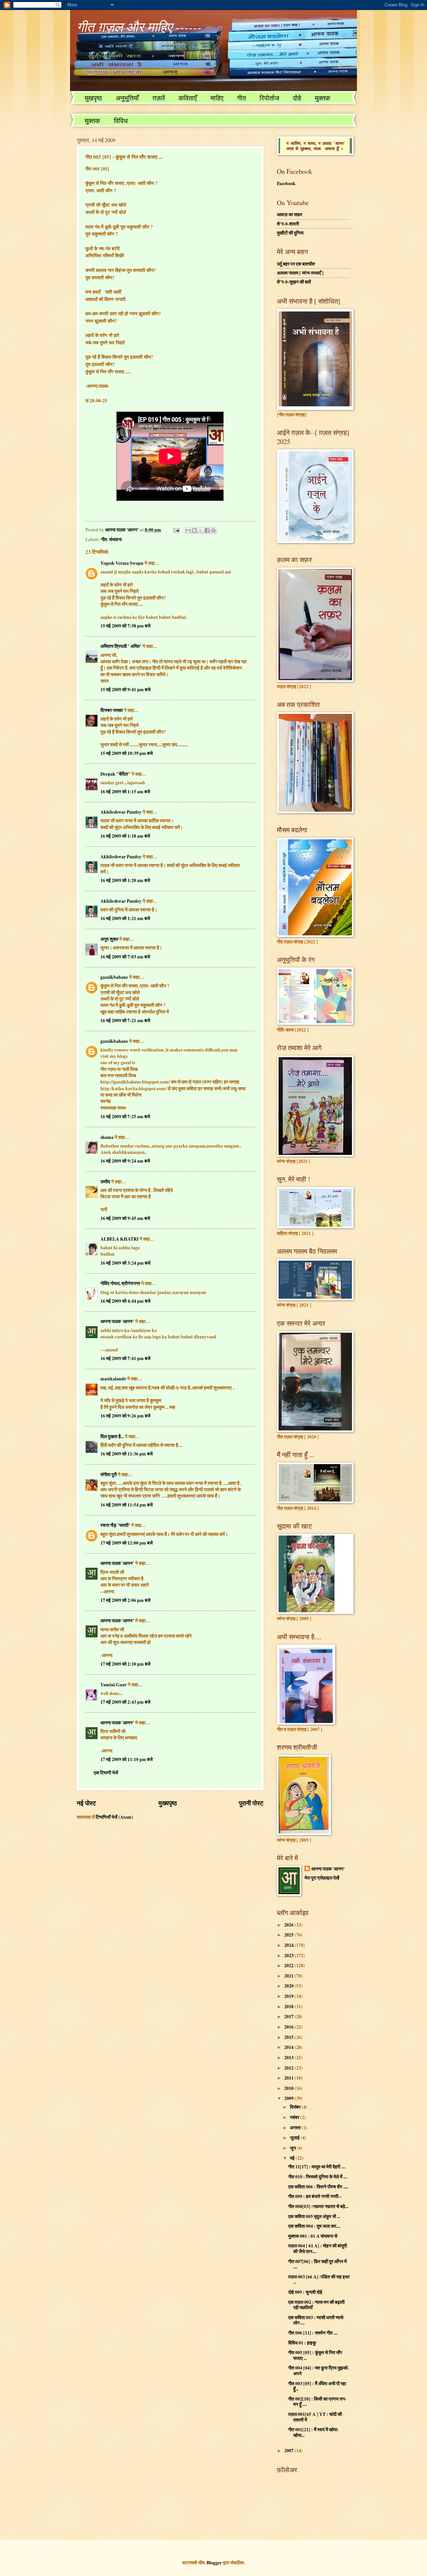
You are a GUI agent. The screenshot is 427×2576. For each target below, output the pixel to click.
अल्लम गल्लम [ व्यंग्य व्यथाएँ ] (300, 273)
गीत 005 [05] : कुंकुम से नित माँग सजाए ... (315, 2355)
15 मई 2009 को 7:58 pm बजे (125, 626)
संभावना (115, 539)
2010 (289, 2088)
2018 (289, 2007)
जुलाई (295, 2138)
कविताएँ (188, 98)
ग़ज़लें (159, 98)
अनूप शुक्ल (109, 939)
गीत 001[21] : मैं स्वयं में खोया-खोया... (314, 2432)
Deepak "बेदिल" (115, 774)
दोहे (297, 98)
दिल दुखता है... (112, 1436)
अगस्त (296, 2128)
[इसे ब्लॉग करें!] (194, 530)
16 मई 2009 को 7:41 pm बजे (125, 1358)
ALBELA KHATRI (119, 1239)
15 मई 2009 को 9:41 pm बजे (125, 690)
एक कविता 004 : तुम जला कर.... (314, 2226)
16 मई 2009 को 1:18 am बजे (125, 836)
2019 (289, 1996)
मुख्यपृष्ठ (168, 1803)
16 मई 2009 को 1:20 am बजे (125, 880)
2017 (289, 2017)
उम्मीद (105, 1182)
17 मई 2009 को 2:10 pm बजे (125, 1664)
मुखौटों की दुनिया (290, 233)
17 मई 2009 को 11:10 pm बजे (127, 1759)
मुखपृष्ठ (93, 98)
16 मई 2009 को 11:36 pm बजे (127, 1454)
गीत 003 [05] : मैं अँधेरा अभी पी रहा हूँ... (317, 2386)
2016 (289, 2027)
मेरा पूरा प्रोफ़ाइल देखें (322, 1878)
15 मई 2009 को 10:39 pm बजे (127, 753)
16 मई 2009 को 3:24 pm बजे (125, 1263)
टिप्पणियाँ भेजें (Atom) (114, 1817)
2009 (289, 2098)
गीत (242, 98)
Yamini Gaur (114, 1685)
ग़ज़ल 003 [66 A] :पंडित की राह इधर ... (319, 2280)
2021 (289, 1976)
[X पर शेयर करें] (201, 530)
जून (293, 2148)
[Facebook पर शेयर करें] (207, 530)
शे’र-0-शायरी (288, 224)
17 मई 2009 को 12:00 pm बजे (127, 1543)
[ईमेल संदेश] (176, 530)
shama (107, 1137)
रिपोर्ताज (269, 98)
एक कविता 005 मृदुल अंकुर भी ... (314, 2216)
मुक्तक (323, 98)
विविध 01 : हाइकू (302, 2343)
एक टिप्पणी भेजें (106, 1773)
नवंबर (295, 2117)
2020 (289, 1986)
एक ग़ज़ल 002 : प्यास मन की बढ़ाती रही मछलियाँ (316, 2305)
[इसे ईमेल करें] (188, 530)
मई (293, 2158)
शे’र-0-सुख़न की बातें (294, 282)
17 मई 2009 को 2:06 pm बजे (125, 1600)
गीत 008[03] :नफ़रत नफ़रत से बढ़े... (318, 2206)
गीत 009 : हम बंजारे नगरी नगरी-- (315, 2196)
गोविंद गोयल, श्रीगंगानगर (121, 1283)
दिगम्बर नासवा (112, 710)
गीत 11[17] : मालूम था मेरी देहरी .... (317, 2167)
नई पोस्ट (86, 1803)
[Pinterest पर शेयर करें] (213, 530)
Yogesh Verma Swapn (122, 563)
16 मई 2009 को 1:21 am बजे (125, 918)
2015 (289, 2037)
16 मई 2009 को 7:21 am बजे (125, 1020)
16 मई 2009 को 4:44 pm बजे (125, 1301)
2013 (289, 2058)
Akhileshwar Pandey (121, 812)
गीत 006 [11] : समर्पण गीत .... (313, 2333)
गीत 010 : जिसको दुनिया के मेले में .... (318, 2177)
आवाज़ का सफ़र (290, 214)
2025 (289, 1935)
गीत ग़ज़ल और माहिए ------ (139, 26)
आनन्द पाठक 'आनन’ (117, 1321)
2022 (289, 1966)
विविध (121, 121)
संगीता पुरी (109, 1474)
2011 (289, 2078)
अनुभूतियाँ (127, 98)
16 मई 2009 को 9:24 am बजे (125, 1161)
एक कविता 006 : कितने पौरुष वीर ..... (318, 2187)
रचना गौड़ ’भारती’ (115, 1525)
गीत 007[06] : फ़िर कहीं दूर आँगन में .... (317, 2264)
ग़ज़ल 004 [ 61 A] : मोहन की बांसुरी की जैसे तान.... (318, 2249)
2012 (289, 2068)
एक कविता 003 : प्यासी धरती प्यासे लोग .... (316, 2320)
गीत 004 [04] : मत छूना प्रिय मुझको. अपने (318, 2371)
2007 (289, 2451)
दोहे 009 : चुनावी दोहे (305, 2292)
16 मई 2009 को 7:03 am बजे (125, 957)
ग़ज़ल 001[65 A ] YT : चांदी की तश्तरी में (315, 2417)
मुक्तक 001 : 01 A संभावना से (313, 2236)
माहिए (217, 98)
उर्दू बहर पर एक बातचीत (296, 264)
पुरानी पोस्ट (251, 1803)
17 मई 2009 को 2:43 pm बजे (125, 1702)
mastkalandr (113, 1379)
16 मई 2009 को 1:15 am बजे (125, 792)
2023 (289, 1956)
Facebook (286, 183)
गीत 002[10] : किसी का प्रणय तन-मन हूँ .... (317, 2402)
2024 (289, 1945)
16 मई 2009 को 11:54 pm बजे (127, 1505)
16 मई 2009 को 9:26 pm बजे (125, 1416)
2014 (289, 2047)
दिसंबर (296, 2107)
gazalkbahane (114, 977)
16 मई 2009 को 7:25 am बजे (125, 1117)
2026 (289, 1925)
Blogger (214, 2563)
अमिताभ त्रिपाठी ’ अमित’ (121, 646)
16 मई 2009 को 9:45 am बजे (125, 1218)
